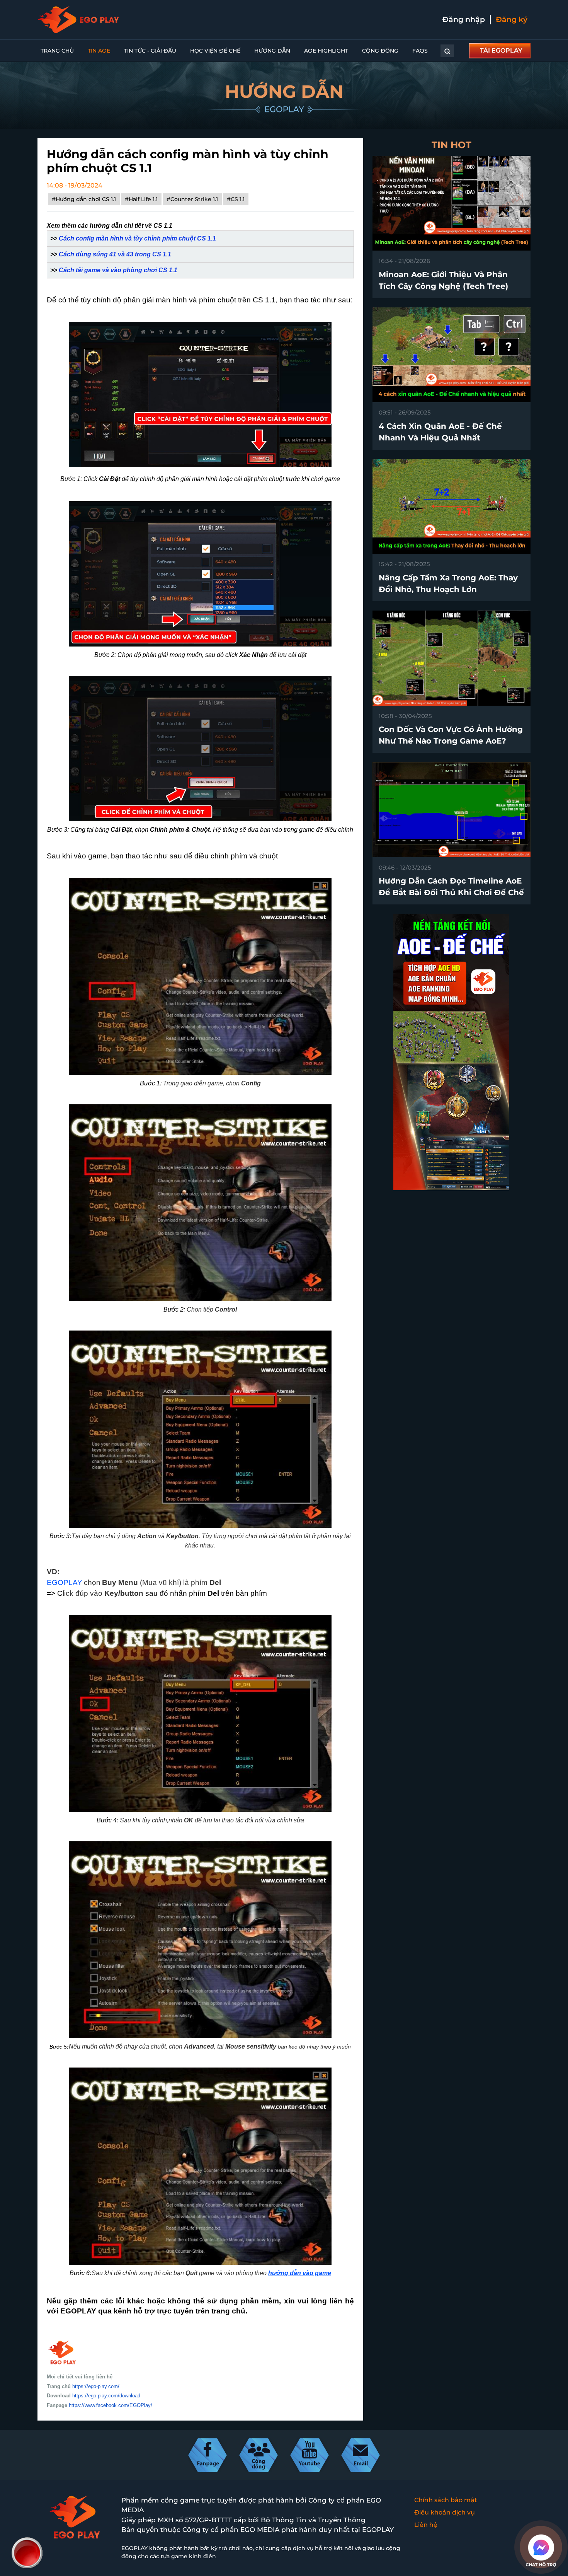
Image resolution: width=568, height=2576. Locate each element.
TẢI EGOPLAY (501, 50)
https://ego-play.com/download (106, 2396)
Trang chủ (57, 51)
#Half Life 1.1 (141, 199)
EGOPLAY (65, 1582)
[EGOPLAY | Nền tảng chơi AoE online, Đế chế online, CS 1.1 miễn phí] (78, 20)
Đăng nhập (464, 20)
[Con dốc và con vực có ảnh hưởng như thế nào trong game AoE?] (452, 658)
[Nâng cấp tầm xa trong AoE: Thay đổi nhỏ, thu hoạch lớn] (452, 506)
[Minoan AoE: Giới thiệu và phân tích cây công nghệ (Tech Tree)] (452, 203)
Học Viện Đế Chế (215, 51)
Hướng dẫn (272, 51)
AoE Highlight (326, 51)
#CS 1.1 (236, 199)
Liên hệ (426, 2525)
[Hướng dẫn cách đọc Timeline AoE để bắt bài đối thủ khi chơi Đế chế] (452, 809)
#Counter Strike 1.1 (192, 199)
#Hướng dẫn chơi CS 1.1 (84, 199)
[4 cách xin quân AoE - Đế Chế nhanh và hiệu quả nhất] (452, 354)
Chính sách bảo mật (446, 2500)
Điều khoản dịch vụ (445, 2512)
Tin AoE (99, 51)
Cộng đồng (380, 51)
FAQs (420, 51)
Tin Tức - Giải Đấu (150, 51)
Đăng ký (512, 20)
